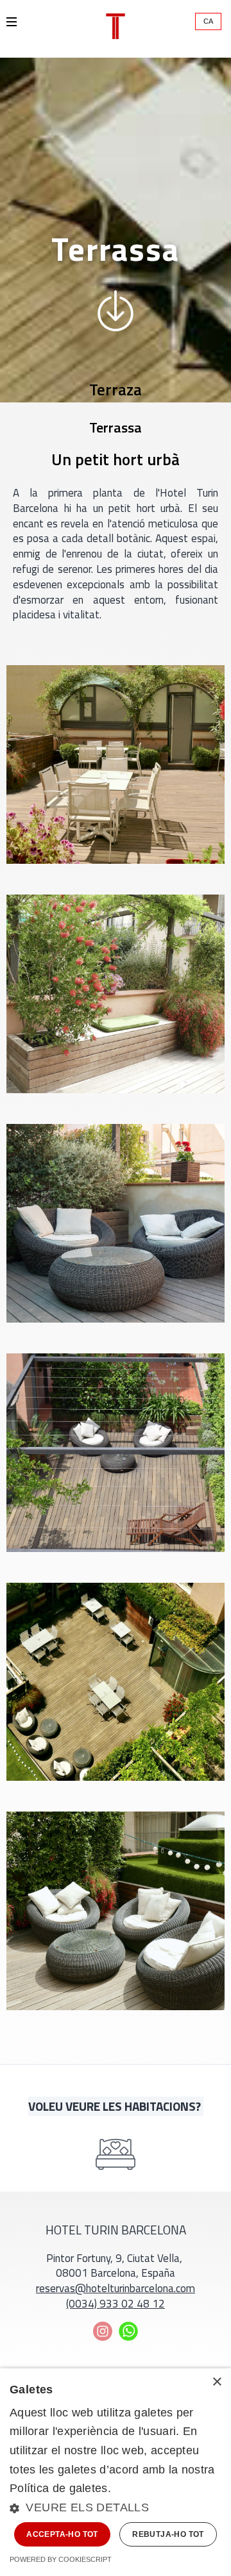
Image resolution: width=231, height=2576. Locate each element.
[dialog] (116, 2472)
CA (208, 21)
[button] (116, 2508)
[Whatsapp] (128, 2331)
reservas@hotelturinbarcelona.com (116, 2289)
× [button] (217, 2382)
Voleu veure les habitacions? (116, 2106)
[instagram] (103, 2331)
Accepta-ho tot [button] (62, 2534)
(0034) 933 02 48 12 (116, 2304)
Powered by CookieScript (61, 2559)
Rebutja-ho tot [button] (168, 2534)
